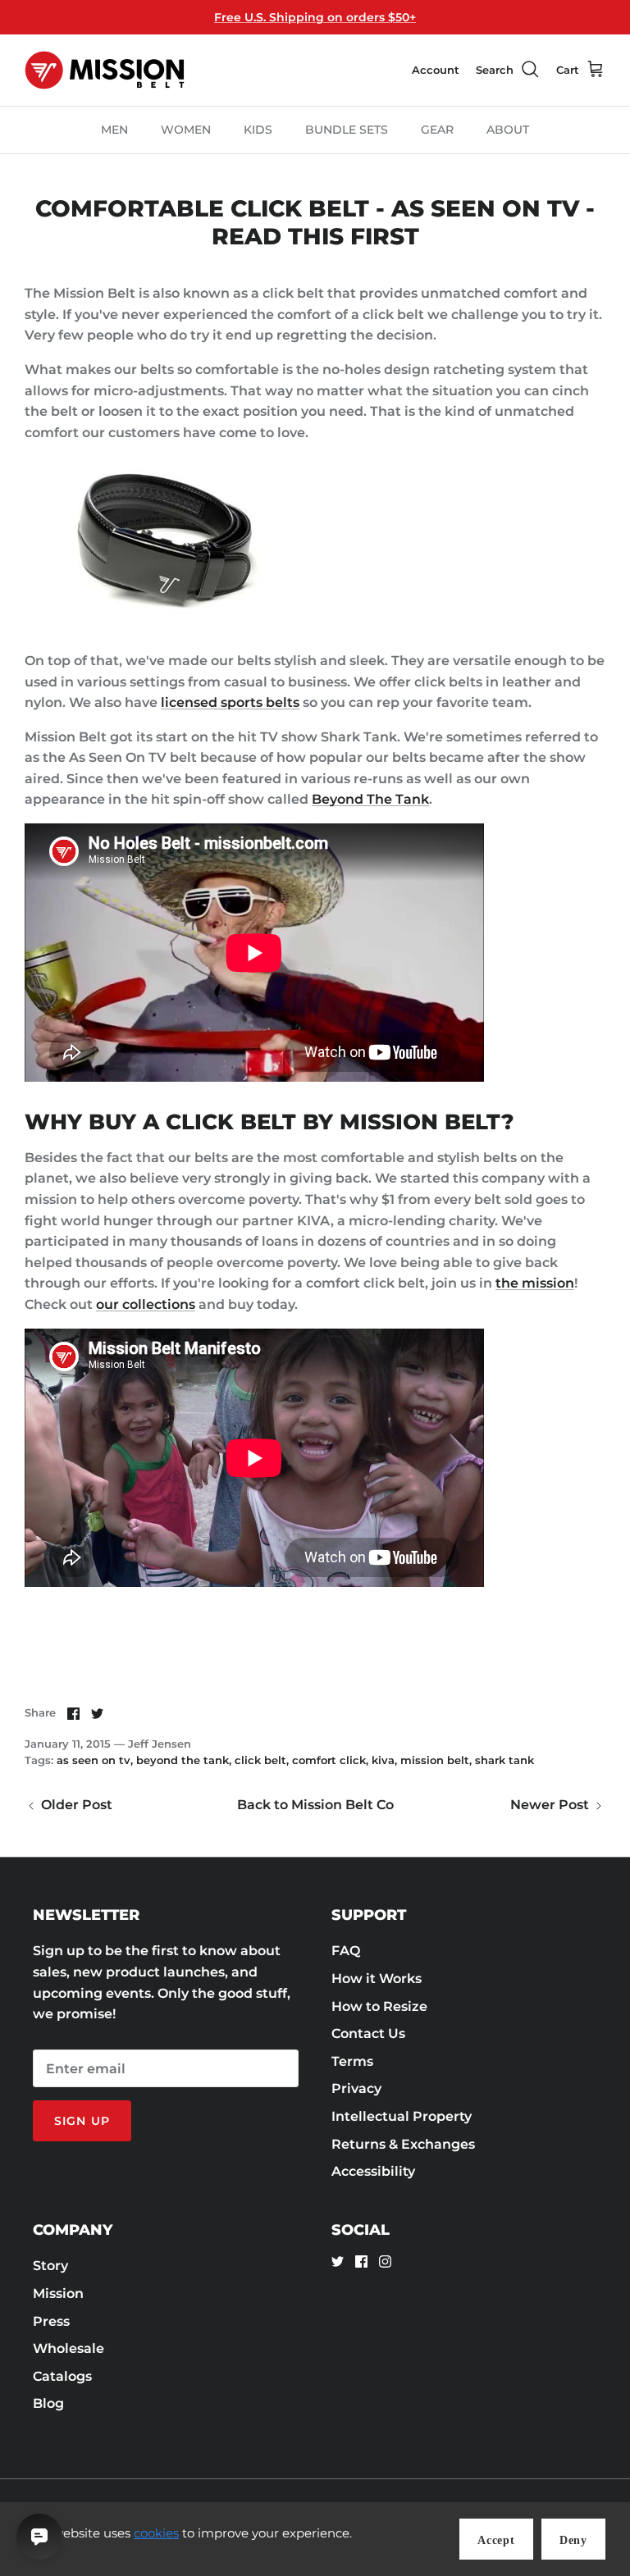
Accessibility (373, 2171)
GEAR (437, 130)
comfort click (329, 1760)
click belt (260, 1760)
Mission (58, 2293)
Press (51, 2321)
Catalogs (62, 2376)
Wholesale (68, 2348)
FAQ (346, 1951)
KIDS (258, 130)
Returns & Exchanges (403, 2144)
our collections (146, 1304)
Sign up (82, 2121)
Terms (352, 2061)
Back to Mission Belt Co (315, 1805)
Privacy (356, 2088)
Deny (573, 2540)
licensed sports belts (230, 702)
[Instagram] (385, 2261)
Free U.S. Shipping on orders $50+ (315, 17)
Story (50, 2266)
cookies (156, 2533)
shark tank (504, 1760)
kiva (383, 1760)
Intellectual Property (402, 2116)
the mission (535, 1283)
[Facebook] (361, 2261)
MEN (114, 130)
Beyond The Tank (370, 799)
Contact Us (368, 2033)
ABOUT (508, 130)
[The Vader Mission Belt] (156, 626)
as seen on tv (94, 1760)
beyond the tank (183, 1760)
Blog (48, 2403)
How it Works (377, 1979)
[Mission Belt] (105, 70)
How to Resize (379, 2006)
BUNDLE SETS (347, 130)
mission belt (435, 1760)
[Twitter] (338, 2261)
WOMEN (186, 130)
